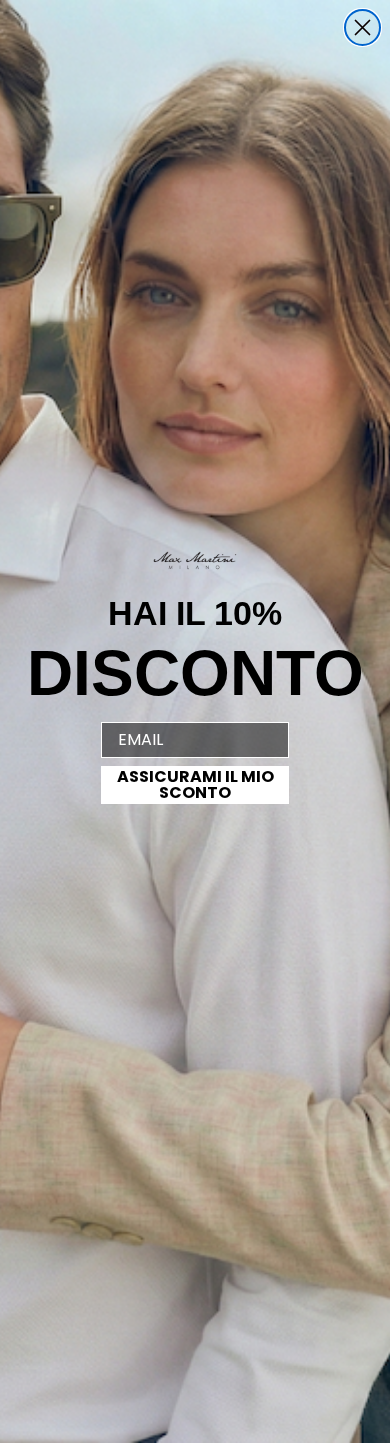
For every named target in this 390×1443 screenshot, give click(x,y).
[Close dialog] (362, 27)
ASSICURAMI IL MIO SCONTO (195, 785)
